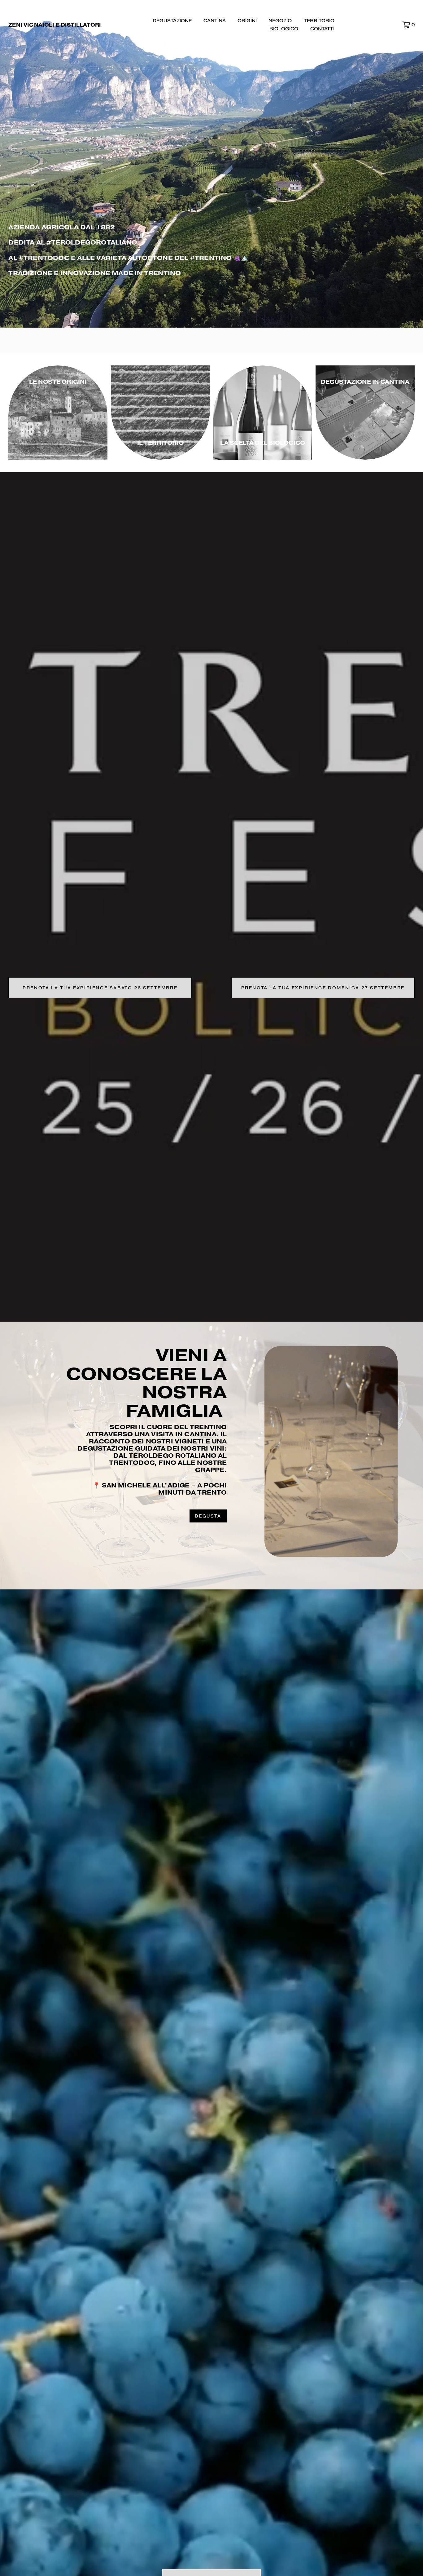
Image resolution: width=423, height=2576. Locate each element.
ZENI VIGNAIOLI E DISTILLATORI (55, 25)
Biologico (284, 29)
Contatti (322, 29)
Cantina (215, 21)
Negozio (280, 21)
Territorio (319, 21)
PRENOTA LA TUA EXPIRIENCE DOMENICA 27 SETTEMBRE (323, 988)
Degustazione (172, 21)
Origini (247, 21)
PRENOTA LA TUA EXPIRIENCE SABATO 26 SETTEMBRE (100, 988)
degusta (208, 1516)
